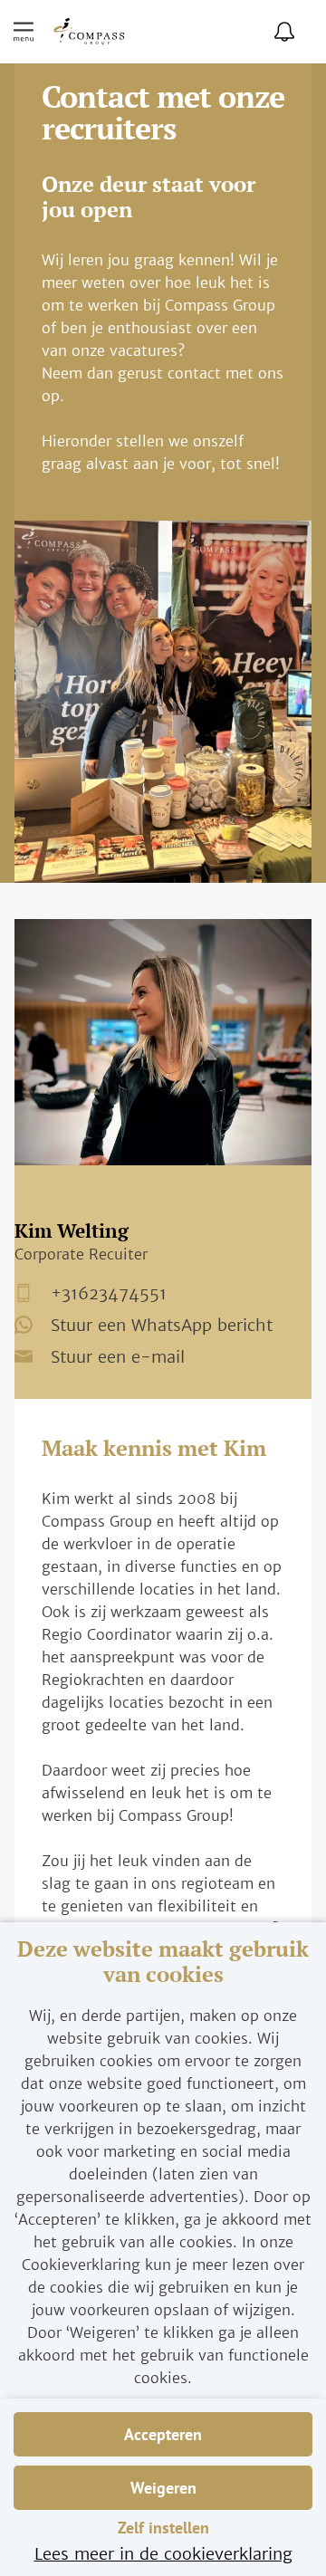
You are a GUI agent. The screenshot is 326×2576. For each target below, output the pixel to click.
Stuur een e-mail (118, 1356)
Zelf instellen (163, 2528)
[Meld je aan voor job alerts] (284, 32)
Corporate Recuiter (81, 1254)
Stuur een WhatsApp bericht (162, 1326)
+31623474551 (109, 1294)
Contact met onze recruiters (163, 115)
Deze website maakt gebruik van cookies (163, 1962)
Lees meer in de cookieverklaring (163, 2554)
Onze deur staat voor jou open (149, 197)
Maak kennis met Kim (154, 1449)
